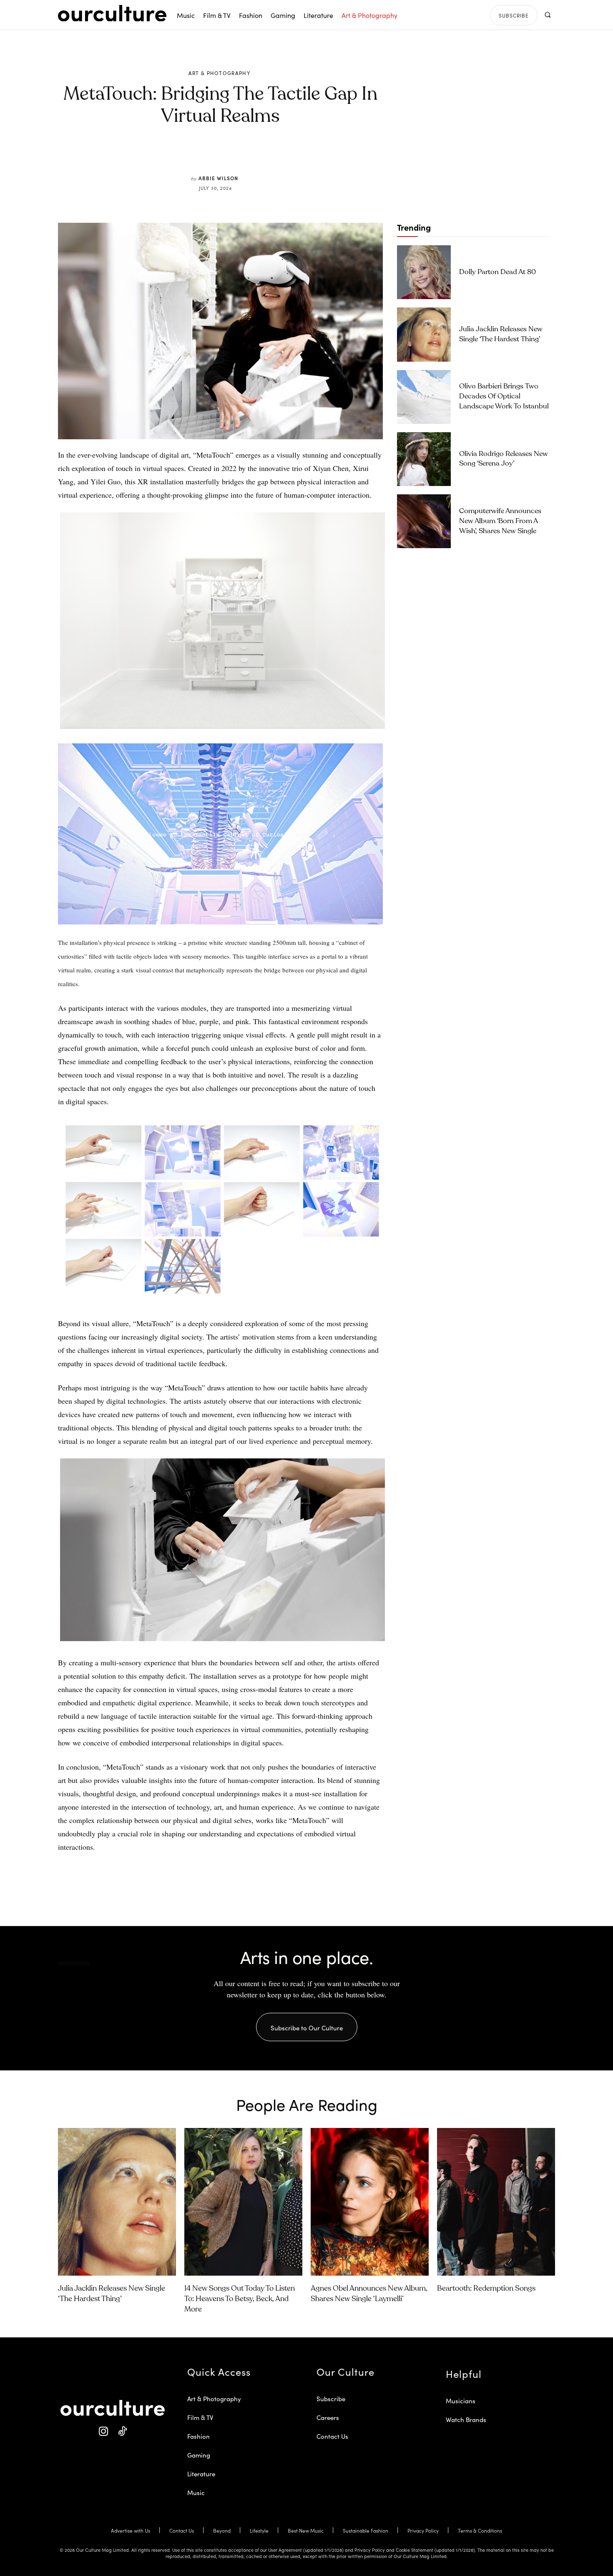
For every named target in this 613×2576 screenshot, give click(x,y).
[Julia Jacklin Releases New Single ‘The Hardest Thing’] (424, 334)
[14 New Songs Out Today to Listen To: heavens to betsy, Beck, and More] (243, 2202)
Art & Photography (219, 73)
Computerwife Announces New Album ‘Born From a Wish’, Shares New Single (500, 521)
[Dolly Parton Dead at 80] (424, 272)
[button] (547, 15)
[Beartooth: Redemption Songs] (496, 2202)
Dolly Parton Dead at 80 (497, 272)
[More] (284, 155)
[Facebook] (206, 155)
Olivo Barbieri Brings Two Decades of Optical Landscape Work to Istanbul (504, 397)
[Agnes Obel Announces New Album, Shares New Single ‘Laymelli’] (370, 2202)
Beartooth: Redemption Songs (486, 2289)
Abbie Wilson (218, 178)
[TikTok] (122, 2431)
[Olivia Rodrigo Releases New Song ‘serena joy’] (424, 459)
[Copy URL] (264, 155)
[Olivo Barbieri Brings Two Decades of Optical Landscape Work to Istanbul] (424, 397)
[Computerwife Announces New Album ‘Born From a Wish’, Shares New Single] (424, 521)
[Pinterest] (226, 155)
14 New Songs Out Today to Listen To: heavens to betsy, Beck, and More (240, 2299)
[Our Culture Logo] (112, 13)
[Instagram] (103, 2431)
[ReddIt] (245, 155)
